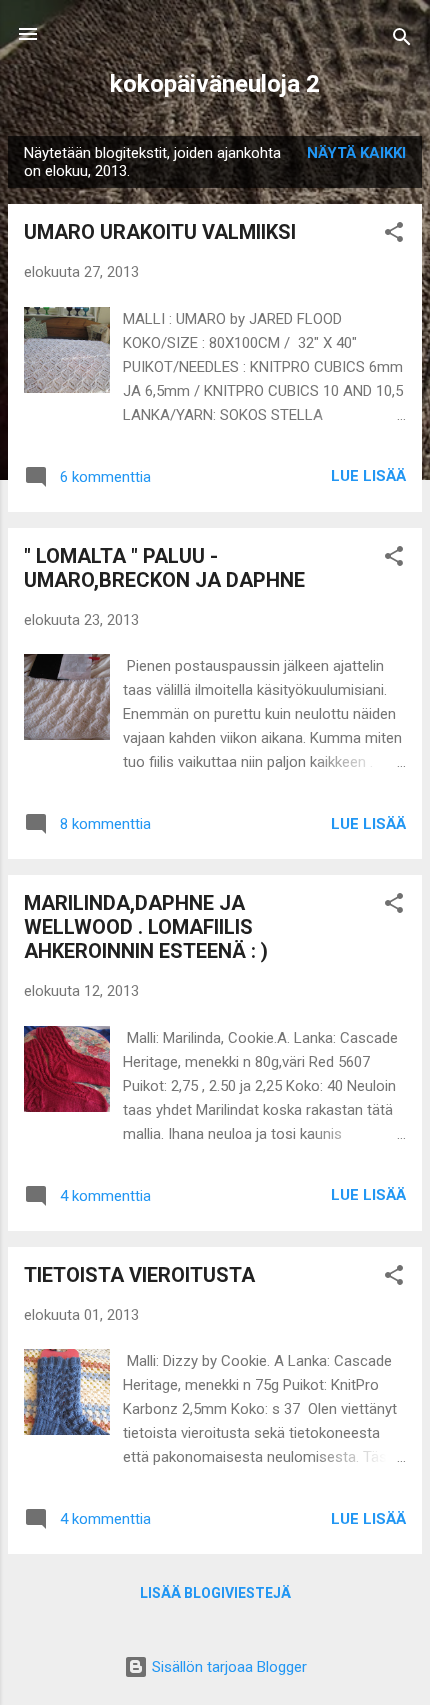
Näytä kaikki (356, 153)
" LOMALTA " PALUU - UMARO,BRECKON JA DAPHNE (164, 568)
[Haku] (402, 40)
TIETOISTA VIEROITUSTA (139, 1275)
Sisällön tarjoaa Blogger (227, 1667)
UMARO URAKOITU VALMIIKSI (160, 232)
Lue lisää (368, 476)
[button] (394, 235)
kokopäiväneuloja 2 (215, 84)
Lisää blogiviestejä (215, 1593)
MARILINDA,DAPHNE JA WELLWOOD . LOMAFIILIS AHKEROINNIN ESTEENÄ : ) (146, 927)
